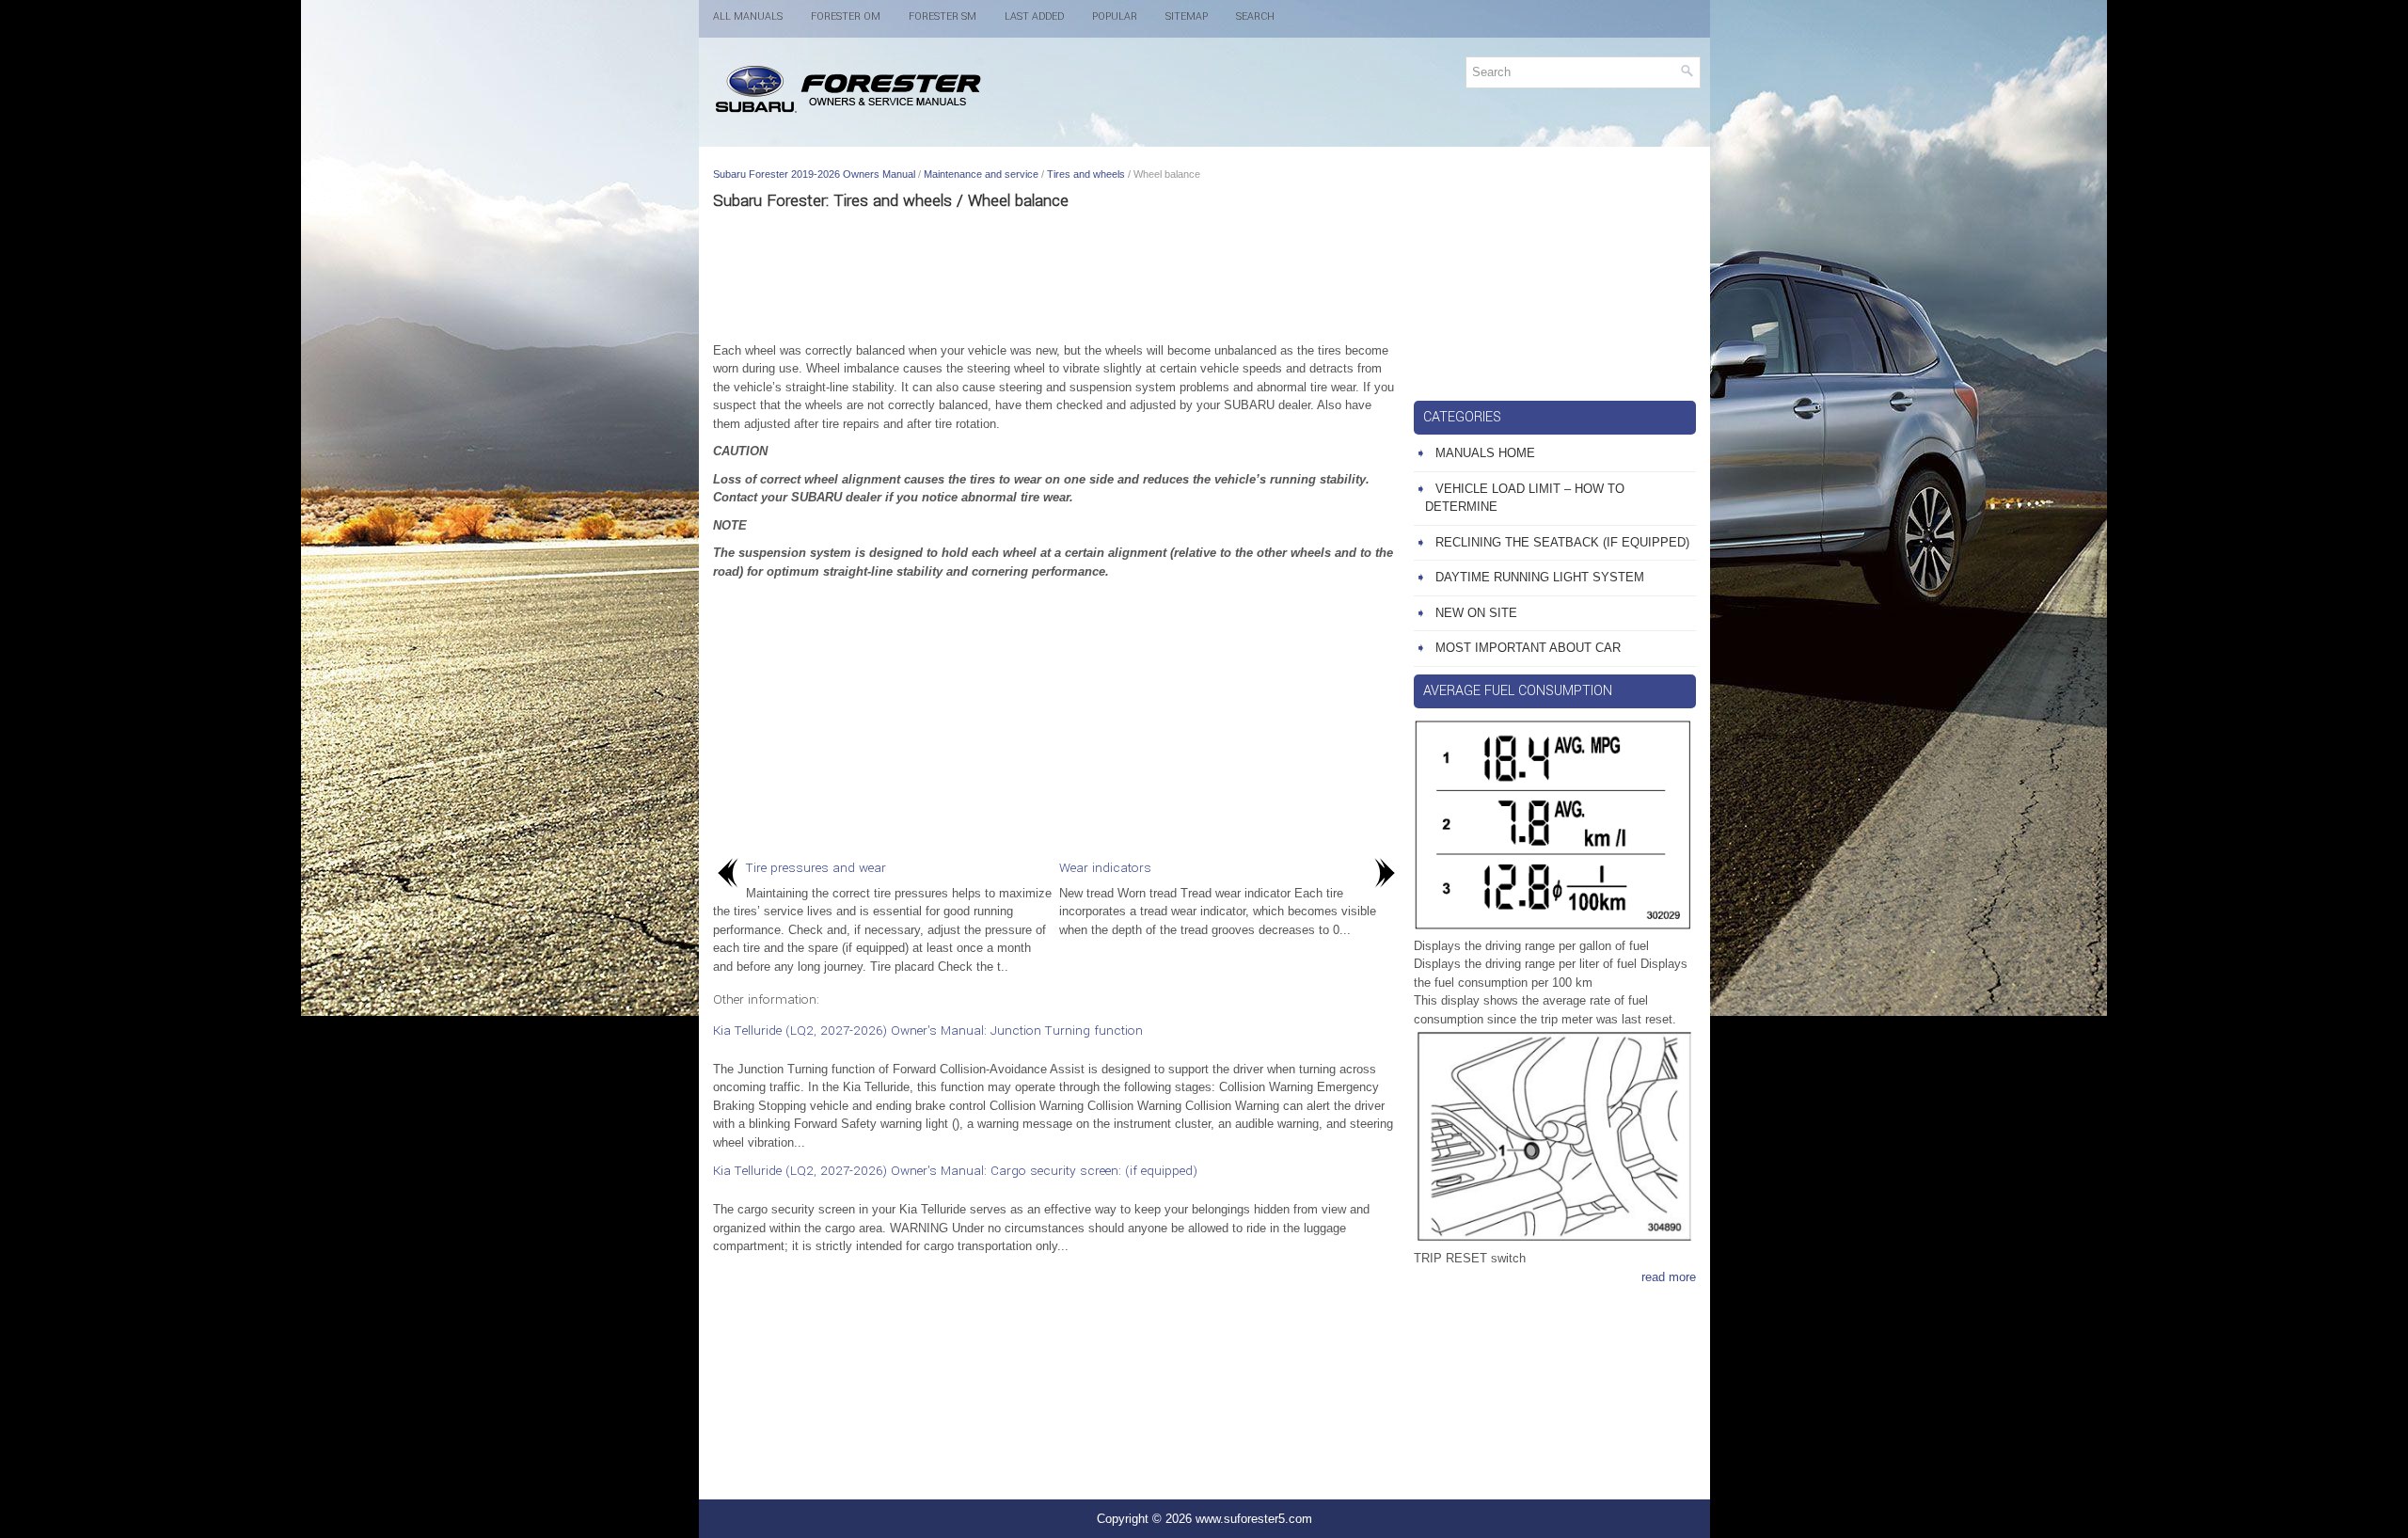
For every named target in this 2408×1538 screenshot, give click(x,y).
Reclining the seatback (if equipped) (1562, 542)
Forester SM (943, 16)
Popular (1115, 16)
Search (1255, 16)
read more (1669, 1277)
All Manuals (748, 16)
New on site (1476, 613)
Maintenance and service (981, 174)
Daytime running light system (1540, 577)
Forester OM (846, 16)
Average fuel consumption (1518, 691)
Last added (1034, 16)
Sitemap (1187, 16)
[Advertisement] (1056, 276)
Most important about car (1528, 648)
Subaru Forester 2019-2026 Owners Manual (814, 174)
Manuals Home (1485, 453)
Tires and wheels (1086, 174)
